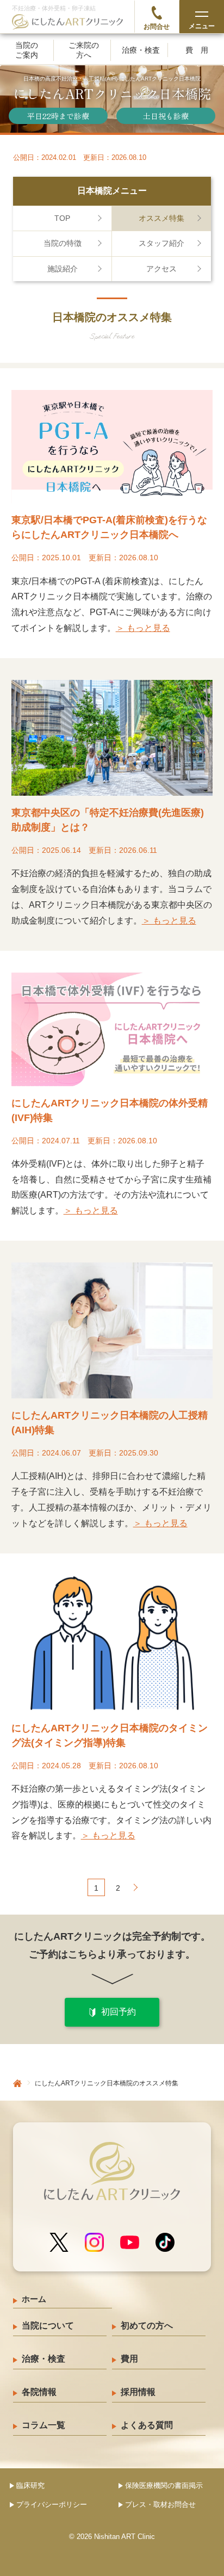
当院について (48, 2326)
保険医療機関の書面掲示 (164, 2485)
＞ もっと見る (143, 628)
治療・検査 (141, 50)
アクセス (161, 269)
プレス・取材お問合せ (160, 2504)
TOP (62, 218)
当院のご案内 (27, 50)
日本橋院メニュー (112, 191)
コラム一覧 (43, 2425)
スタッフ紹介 (161, 243)
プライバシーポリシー (52, 2504)
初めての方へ (147, 2326)
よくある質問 (147, 2425)
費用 (201, 50)
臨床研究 (30, 2485)
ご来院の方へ (84, 50)
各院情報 (39, 2392)
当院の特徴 (63, 243)
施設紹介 (63, 269)
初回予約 (119, 2012)
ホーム (34, 2299)
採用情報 (138, 2392)
